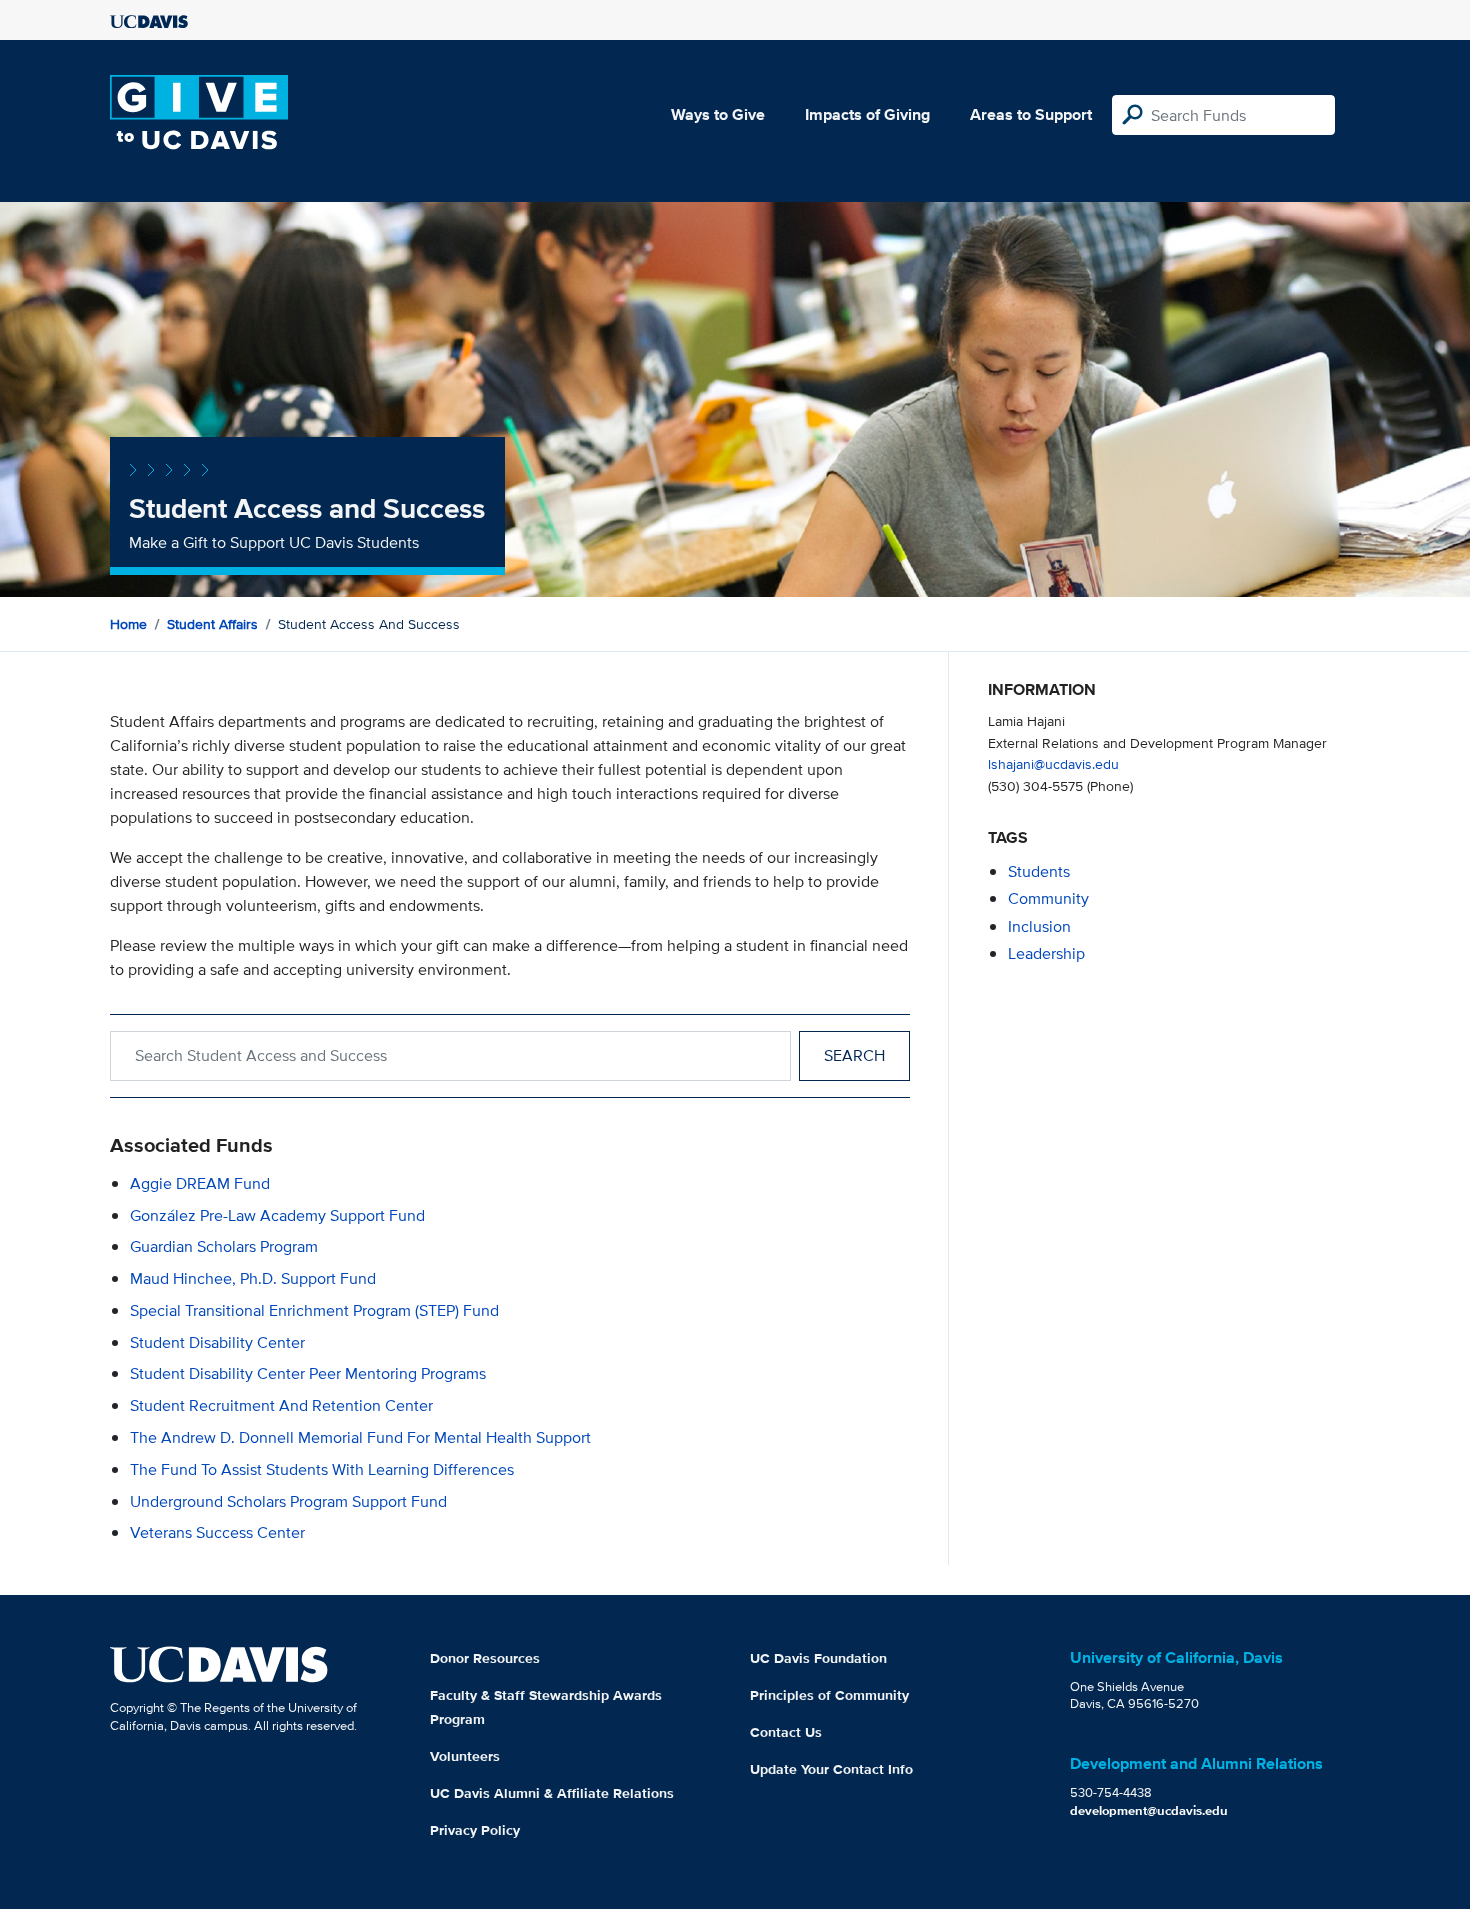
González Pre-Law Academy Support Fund (277, 1215)
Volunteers (465, 1756)
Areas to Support (1031, 114)
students (1039, 871)
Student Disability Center (217, 1342)
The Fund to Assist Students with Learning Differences (322, 1469)
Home (128, 624)
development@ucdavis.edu (1149, 1810)
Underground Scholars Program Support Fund (288, 1501)
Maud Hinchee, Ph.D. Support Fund (253, 1278)
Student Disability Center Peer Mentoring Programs (308, 1373)
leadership (1046, 953)
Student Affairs (212, 624)
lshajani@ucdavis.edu (1053, 763)
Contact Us (786, 1732)
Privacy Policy (475, 1830)
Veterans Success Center (217, 1532)
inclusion (1039, 926)
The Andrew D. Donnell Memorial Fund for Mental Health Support (360, 1437)
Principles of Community (829, 1695)
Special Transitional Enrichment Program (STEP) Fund (314, 1310)
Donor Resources (485, 1658)
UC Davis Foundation (818, 1658)
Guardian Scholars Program (224, 1246)
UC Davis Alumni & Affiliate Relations (552, 1793)
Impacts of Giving (867, 114)
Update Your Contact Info (831, 1769)
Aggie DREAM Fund (200, 1183)
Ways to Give (718, 114)
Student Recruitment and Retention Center (281, 1405)
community (1048, 898)
